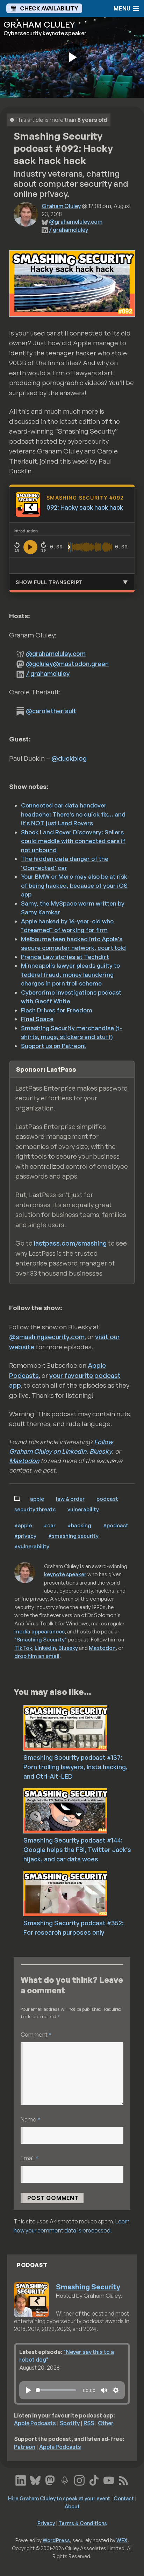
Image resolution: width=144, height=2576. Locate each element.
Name (30, 2119)
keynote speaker (65, 1574)
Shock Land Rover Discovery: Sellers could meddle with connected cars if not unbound (73, 841)
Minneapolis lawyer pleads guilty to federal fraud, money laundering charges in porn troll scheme (70, 974)
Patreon (25, 2447)
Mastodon (24, 1461)
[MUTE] (104, 2390)
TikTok (23, 1648)
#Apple (23, 1525)
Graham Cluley (61, 206)
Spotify (70, 2423)
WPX (122, 2540)
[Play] (28, 2390)
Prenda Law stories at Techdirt (65, 957)
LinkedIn (45, 1648)
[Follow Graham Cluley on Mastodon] (50, 2480)
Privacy (46, 2523)
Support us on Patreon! (53, 1046)
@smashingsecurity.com (47, 1337)
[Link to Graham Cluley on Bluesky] (35, 2480)
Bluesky (101, 1451)
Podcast (107, 1499)
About (72, 2506)
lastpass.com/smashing (70, 1243)
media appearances (39, 1631)
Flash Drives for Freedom (57, 1010)
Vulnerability (83, 1509)
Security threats (35, 1509)
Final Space (37, 1019)
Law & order (70, 1499)
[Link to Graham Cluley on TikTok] (94, 2480)
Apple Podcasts (35, 2423)
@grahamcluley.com (76, 222)
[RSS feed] (123, 2480)
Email (30, 2158)
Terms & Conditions (83, 2523)
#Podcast (116, 1525)
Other (106, 2423)
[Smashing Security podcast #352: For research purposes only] (82, 1893)
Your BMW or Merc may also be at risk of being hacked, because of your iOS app (74, 885)
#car (50, 1525)
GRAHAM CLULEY (39, 24)
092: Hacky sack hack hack (85, 507)
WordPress (56, 2540)
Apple (37, 1499)
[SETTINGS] (116, 2390)
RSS (89, 2423)
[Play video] (72, 57)
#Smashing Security (73, 1536)
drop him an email (37, 1656)
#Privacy (25, 1536)
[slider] (56, 2390)
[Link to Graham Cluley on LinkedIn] (21, 2480)
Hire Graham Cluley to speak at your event (59, 2498)
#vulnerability (32, 1546)
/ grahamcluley (69, 230)
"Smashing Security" (41, 1639)
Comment (36, 2034)
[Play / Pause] (30, 547)
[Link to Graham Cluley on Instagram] (79, 2480)
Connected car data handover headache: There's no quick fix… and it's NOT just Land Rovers (73, 814)
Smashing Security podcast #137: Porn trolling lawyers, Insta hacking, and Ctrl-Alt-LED (75, 1767)
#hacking (79, 1525)
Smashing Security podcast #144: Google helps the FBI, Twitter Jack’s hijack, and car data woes (77, 1850)
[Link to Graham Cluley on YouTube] (109, 2480)
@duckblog (69, 758)
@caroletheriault (51, 711)
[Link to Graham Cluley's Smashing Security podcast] (65, 2480)
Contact (124, 2498)
